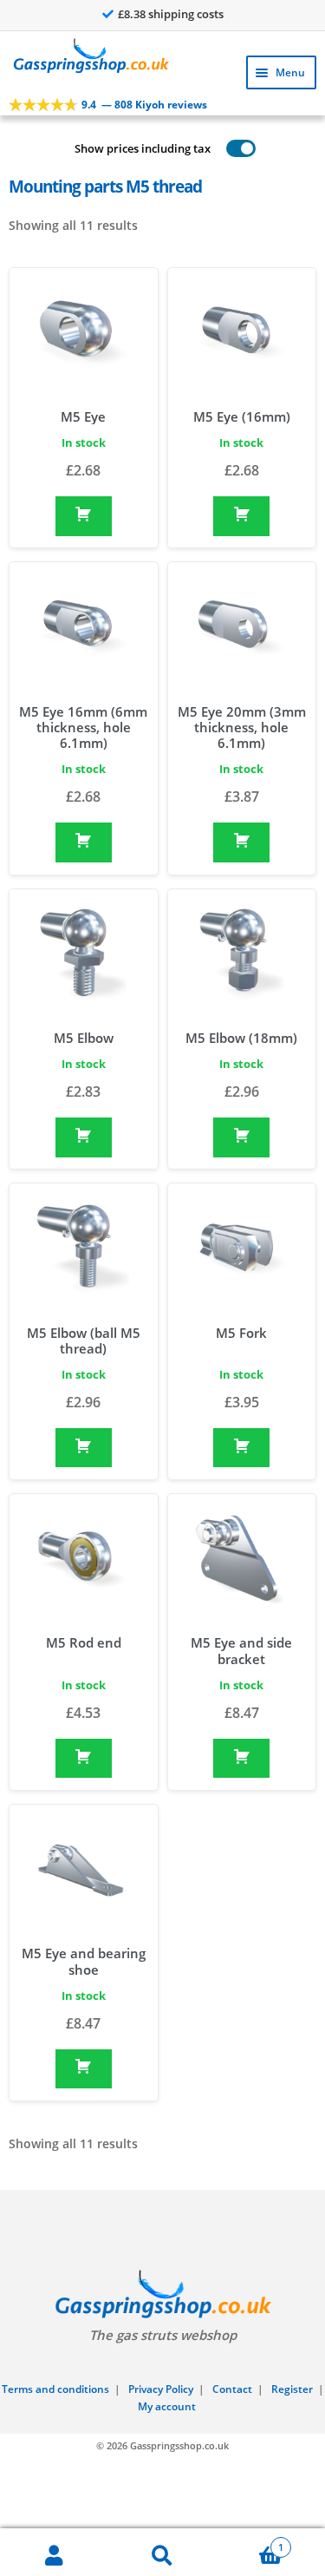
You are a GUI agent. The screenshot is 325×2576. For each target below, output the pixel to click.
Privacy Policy (161, 2389)
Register (292, 2389)
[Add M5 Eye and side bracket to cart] (241, 1759)
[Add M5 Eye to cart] (84, 516)
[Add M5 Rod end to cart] (84, 1759)
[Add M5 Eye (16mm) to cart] (241, 516)
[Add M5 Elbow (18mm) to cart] (241, 1137)
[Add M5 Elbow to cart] (84, 1137)
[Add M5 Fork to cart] (241, 1448)
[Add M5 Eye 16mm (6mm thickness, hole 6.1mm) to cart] (84, 842)
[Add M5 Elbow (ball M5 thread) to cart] (84, 1448)
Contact (232, 2389)
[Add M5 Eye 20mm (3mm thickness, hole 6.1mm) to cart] (241, 842)
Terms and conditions (55, 2389)
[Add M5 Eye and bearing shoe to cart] (84, 2069)
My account (167, 2406)
